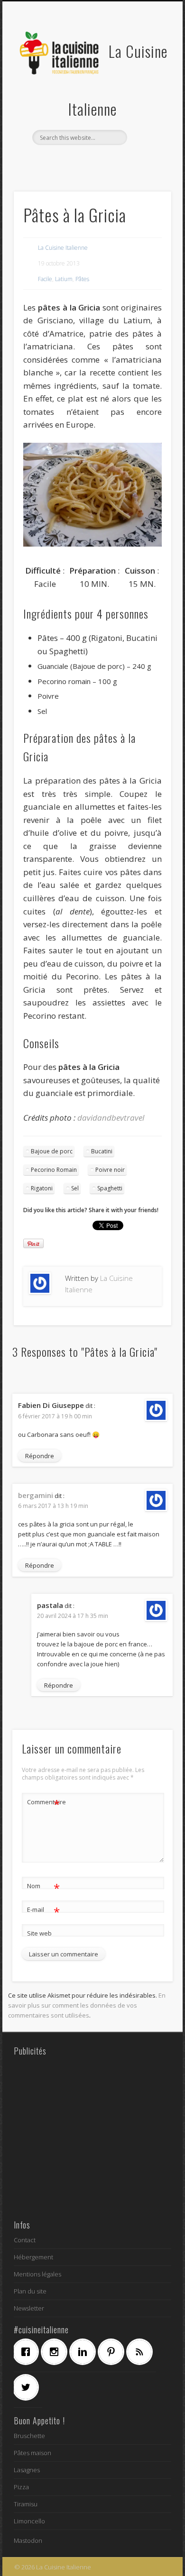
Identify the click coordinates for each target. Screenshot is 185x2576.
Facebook (62, 161)
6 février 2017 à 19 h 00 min (55, 1416)
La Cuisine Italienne (63, 248)
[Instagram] (56, 2352)
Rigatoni (42, 1188)
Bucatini (102, 1151)
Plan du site (30, 2291)
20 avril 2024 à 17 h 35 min (73, 1616)
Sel (75, 1188)
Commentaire (44, 1803)
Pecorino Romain (54, 1170)
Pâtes (82, 279)
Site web (39, 1933)
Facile (45, 279)
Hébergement (33, 2257)
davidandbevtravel (111, 1118)
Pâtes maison (32, 2453)
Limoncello (29, 2521)
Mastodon (28, 2540)
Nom (43, 1887)
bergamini (36, 1495)
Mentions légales (37, 2274)
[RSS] (142, 2352)
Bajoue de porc (52, 1151)
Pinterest (101, 161)
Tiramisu (26, 2504)
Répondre (40, 1456)
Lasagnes (27, 2470)
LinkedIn (120, 161)
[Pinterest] (113, 2352)
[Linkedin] (85, 2352)
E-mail (43, 1911)
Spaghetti (110, 1188)
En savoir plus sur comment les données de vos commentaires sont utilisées (87, 2005)
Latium (64, 279)
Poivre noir (110, 1170)
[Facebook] (28, 2352)
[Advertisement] (92, 2138)
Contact (25, 2240)
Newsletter (29, 2308)
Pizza (21, 2487)
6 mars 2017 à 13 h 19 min (53, 1506)
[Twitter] (28, 2387)
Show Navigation (148, 85)
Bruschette (29, 2436)
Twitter (82, 161)
